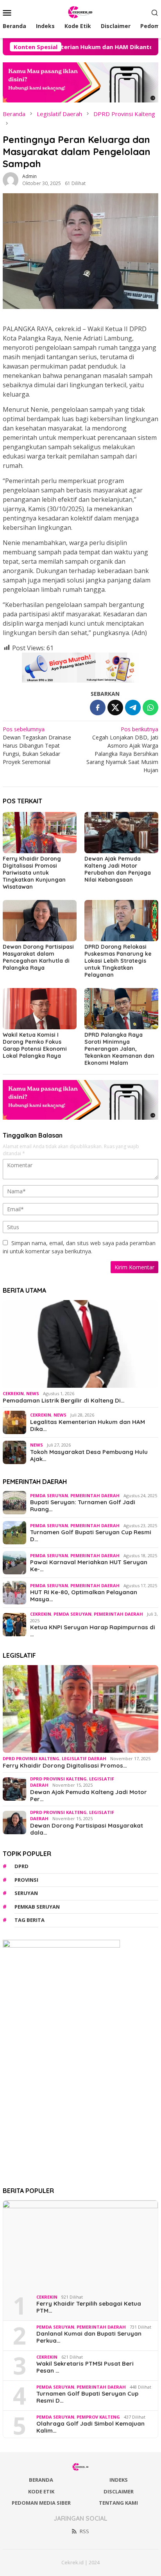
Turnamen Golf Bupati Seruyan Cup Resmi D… (91, 1536)
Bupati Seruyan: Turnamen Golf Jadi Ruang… (83, 1506)
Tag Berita (30, 1920)
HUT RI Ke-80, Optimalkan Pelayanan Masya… (84, 1596)
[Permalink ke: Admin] (11, 179)
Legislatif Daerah (84, 1758)
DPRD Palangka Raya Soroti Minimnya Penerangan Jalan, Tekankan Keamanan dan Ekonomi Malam (119, 1049)
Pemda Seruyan (49, 1495)
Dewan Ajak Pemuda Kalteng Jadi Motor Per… (89, 1796)
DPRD (21, 1866)
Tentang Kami (118, 2503)
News (33, 1393)
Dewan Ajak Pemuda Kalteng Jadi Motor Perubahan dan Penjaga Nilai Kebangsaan (118, 869)
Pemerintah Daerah (95, 1495)
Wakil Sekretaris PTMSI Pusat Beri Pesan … (85, 2367)
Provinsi (26, 1880)
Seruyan (26, 1893)
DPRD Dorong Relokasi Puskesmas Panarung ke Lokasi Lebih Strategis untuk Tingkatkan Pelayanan (118, 961)
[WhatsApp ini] (150, 708)
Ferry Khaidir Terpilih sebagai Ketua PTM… (89, 2307)
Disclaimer (119, 2491)
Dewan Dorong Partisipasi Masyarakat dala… (87, 1829)
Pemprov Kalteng (98, 2417)
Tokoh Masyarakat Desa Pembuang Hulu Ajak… (89, 1456)
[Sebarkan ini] (98, 708)
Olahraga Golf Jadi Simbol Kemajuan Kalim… (90, 2427)
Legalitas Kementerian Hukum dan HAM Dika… (88, 1426)
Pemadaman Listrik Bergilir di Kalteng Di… (64, 1401)
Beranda (41, 2480)
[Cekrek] (80, 11)
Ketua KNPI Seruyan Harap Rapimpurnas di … (93, 1631)
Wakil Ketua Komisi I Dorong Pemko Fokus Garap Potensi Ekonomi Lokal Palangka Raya (35, 1045)
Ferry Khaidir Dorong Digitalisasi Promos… (65, 1766)
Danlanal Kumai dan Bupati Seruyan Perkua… (89, 2337)
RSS (84, 2531)
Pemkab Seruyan (37, 1907)
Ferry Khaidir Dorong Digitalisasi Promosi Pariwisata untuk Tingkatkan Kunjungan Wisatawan (34, 873)
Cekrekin (13, 1393)
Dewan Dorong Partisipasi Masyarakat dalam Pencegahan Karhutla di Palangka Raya (38, 957)
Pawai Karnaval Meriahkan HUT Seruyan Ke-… (89, 1566)
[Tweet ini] (115, 708)
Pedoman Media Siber (41, 2503)
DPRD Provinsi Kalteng (31, 1758)
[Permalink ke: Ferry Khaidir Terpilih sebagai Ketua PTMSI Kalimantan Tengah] (80, 2244)
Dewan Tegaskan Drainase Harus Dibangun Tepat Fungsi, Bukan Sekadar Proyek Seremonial (37, 745)
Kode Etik (41, 2491)
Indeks (119, 2480)
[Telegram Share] (133, 708)
